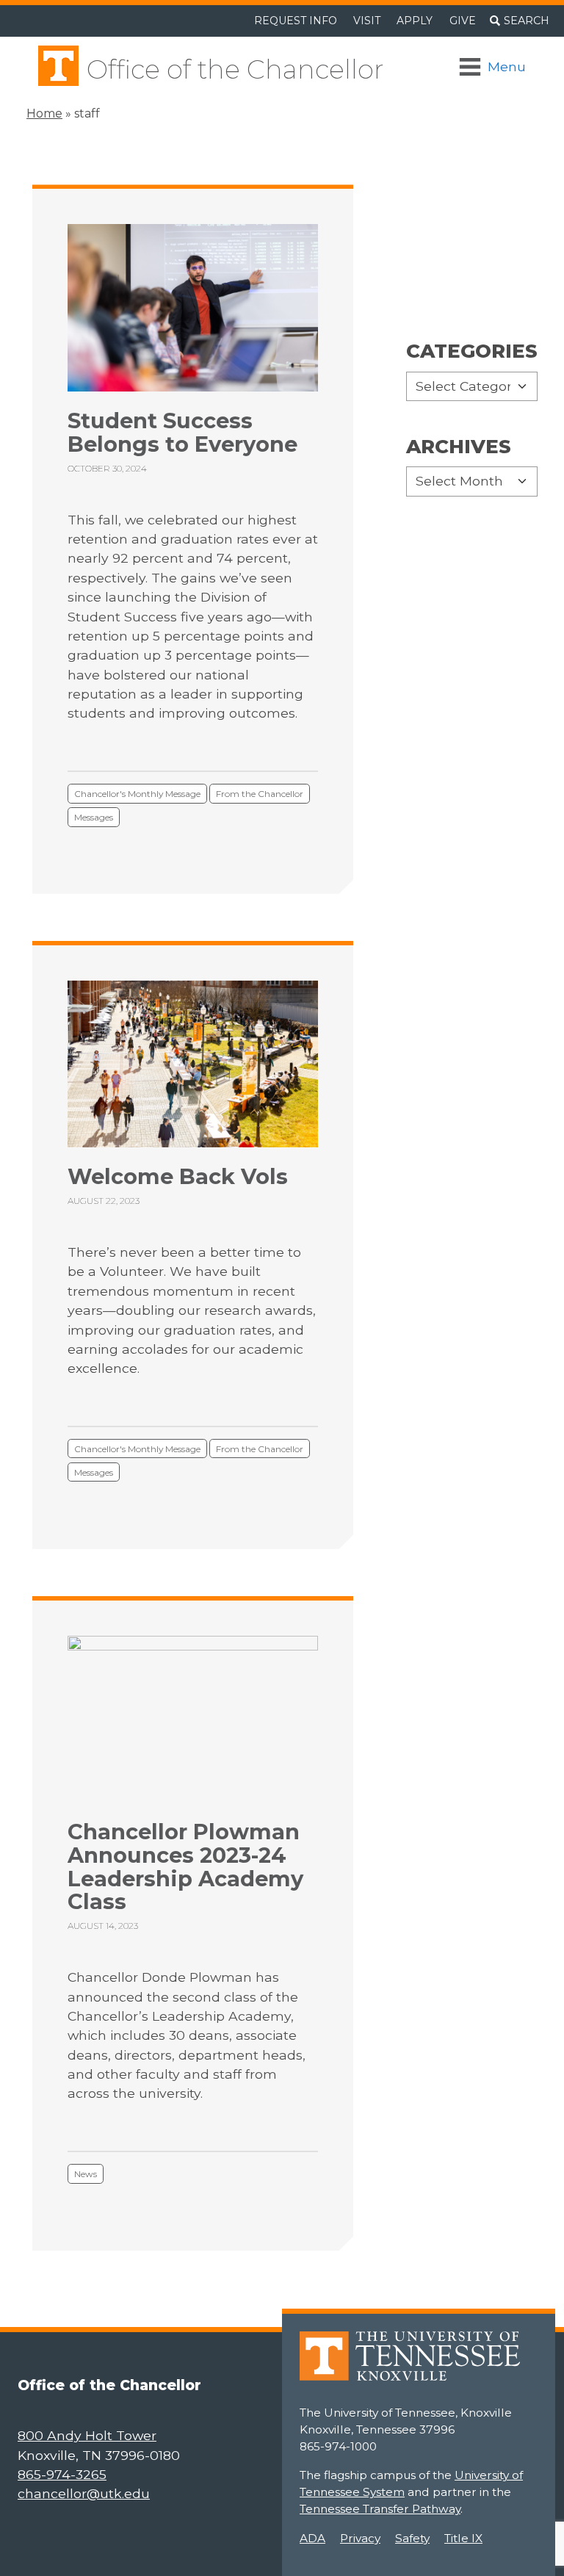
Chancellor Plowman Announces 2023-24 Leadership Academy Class (185, 1866)
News (86, 2174)
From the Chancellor (260, 794)
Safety (412, 2538)
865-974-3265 (62, 2474)
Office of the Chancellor (235, 69)
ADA (312, 2538)
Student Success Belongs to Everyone (182, 432)
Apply (415, 21)
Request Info (296, 21)
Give (463, 21)
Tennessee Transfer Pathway (380, 2509)
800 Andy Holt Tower (87, 2435)
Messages (94, 817)
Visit (367, 21)
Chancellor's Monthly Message (137, 794)
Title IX (463, 2538)
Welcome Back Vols (178, 1176)
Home (44, 113)
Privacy (360, 2538)
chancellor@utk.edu (84, 2493)
